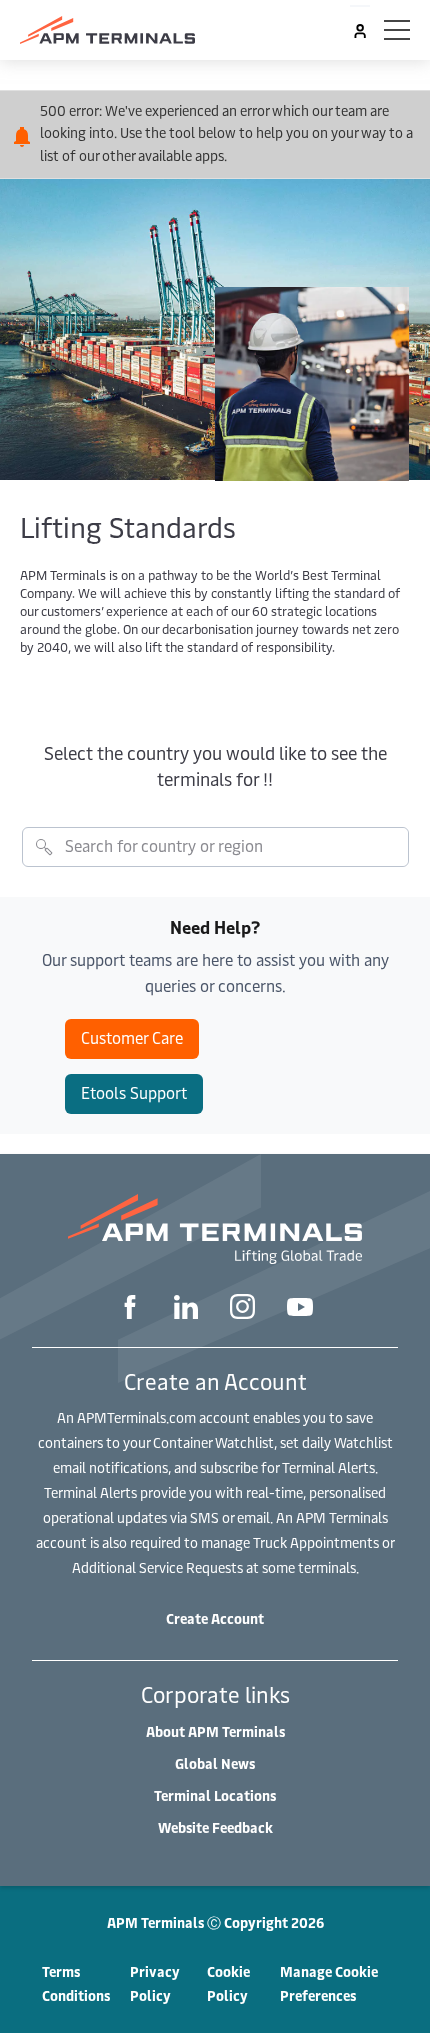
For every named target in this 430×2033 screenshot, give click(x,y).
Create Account (215, 1618)
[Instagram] (242, 1309)
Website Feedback (215, 1827)
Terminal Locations (215, 1795)
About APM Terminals (215, 1731)
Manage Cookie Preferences (329, 1983)
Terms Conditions (76, 1983)
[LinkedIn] (186, 1309)
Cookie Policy (228, 1983)
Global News (215, 1763)
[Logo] (107, 30)
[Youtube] (300, 1309)
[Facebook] (130, 1309)
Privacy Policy (155, 1983)
